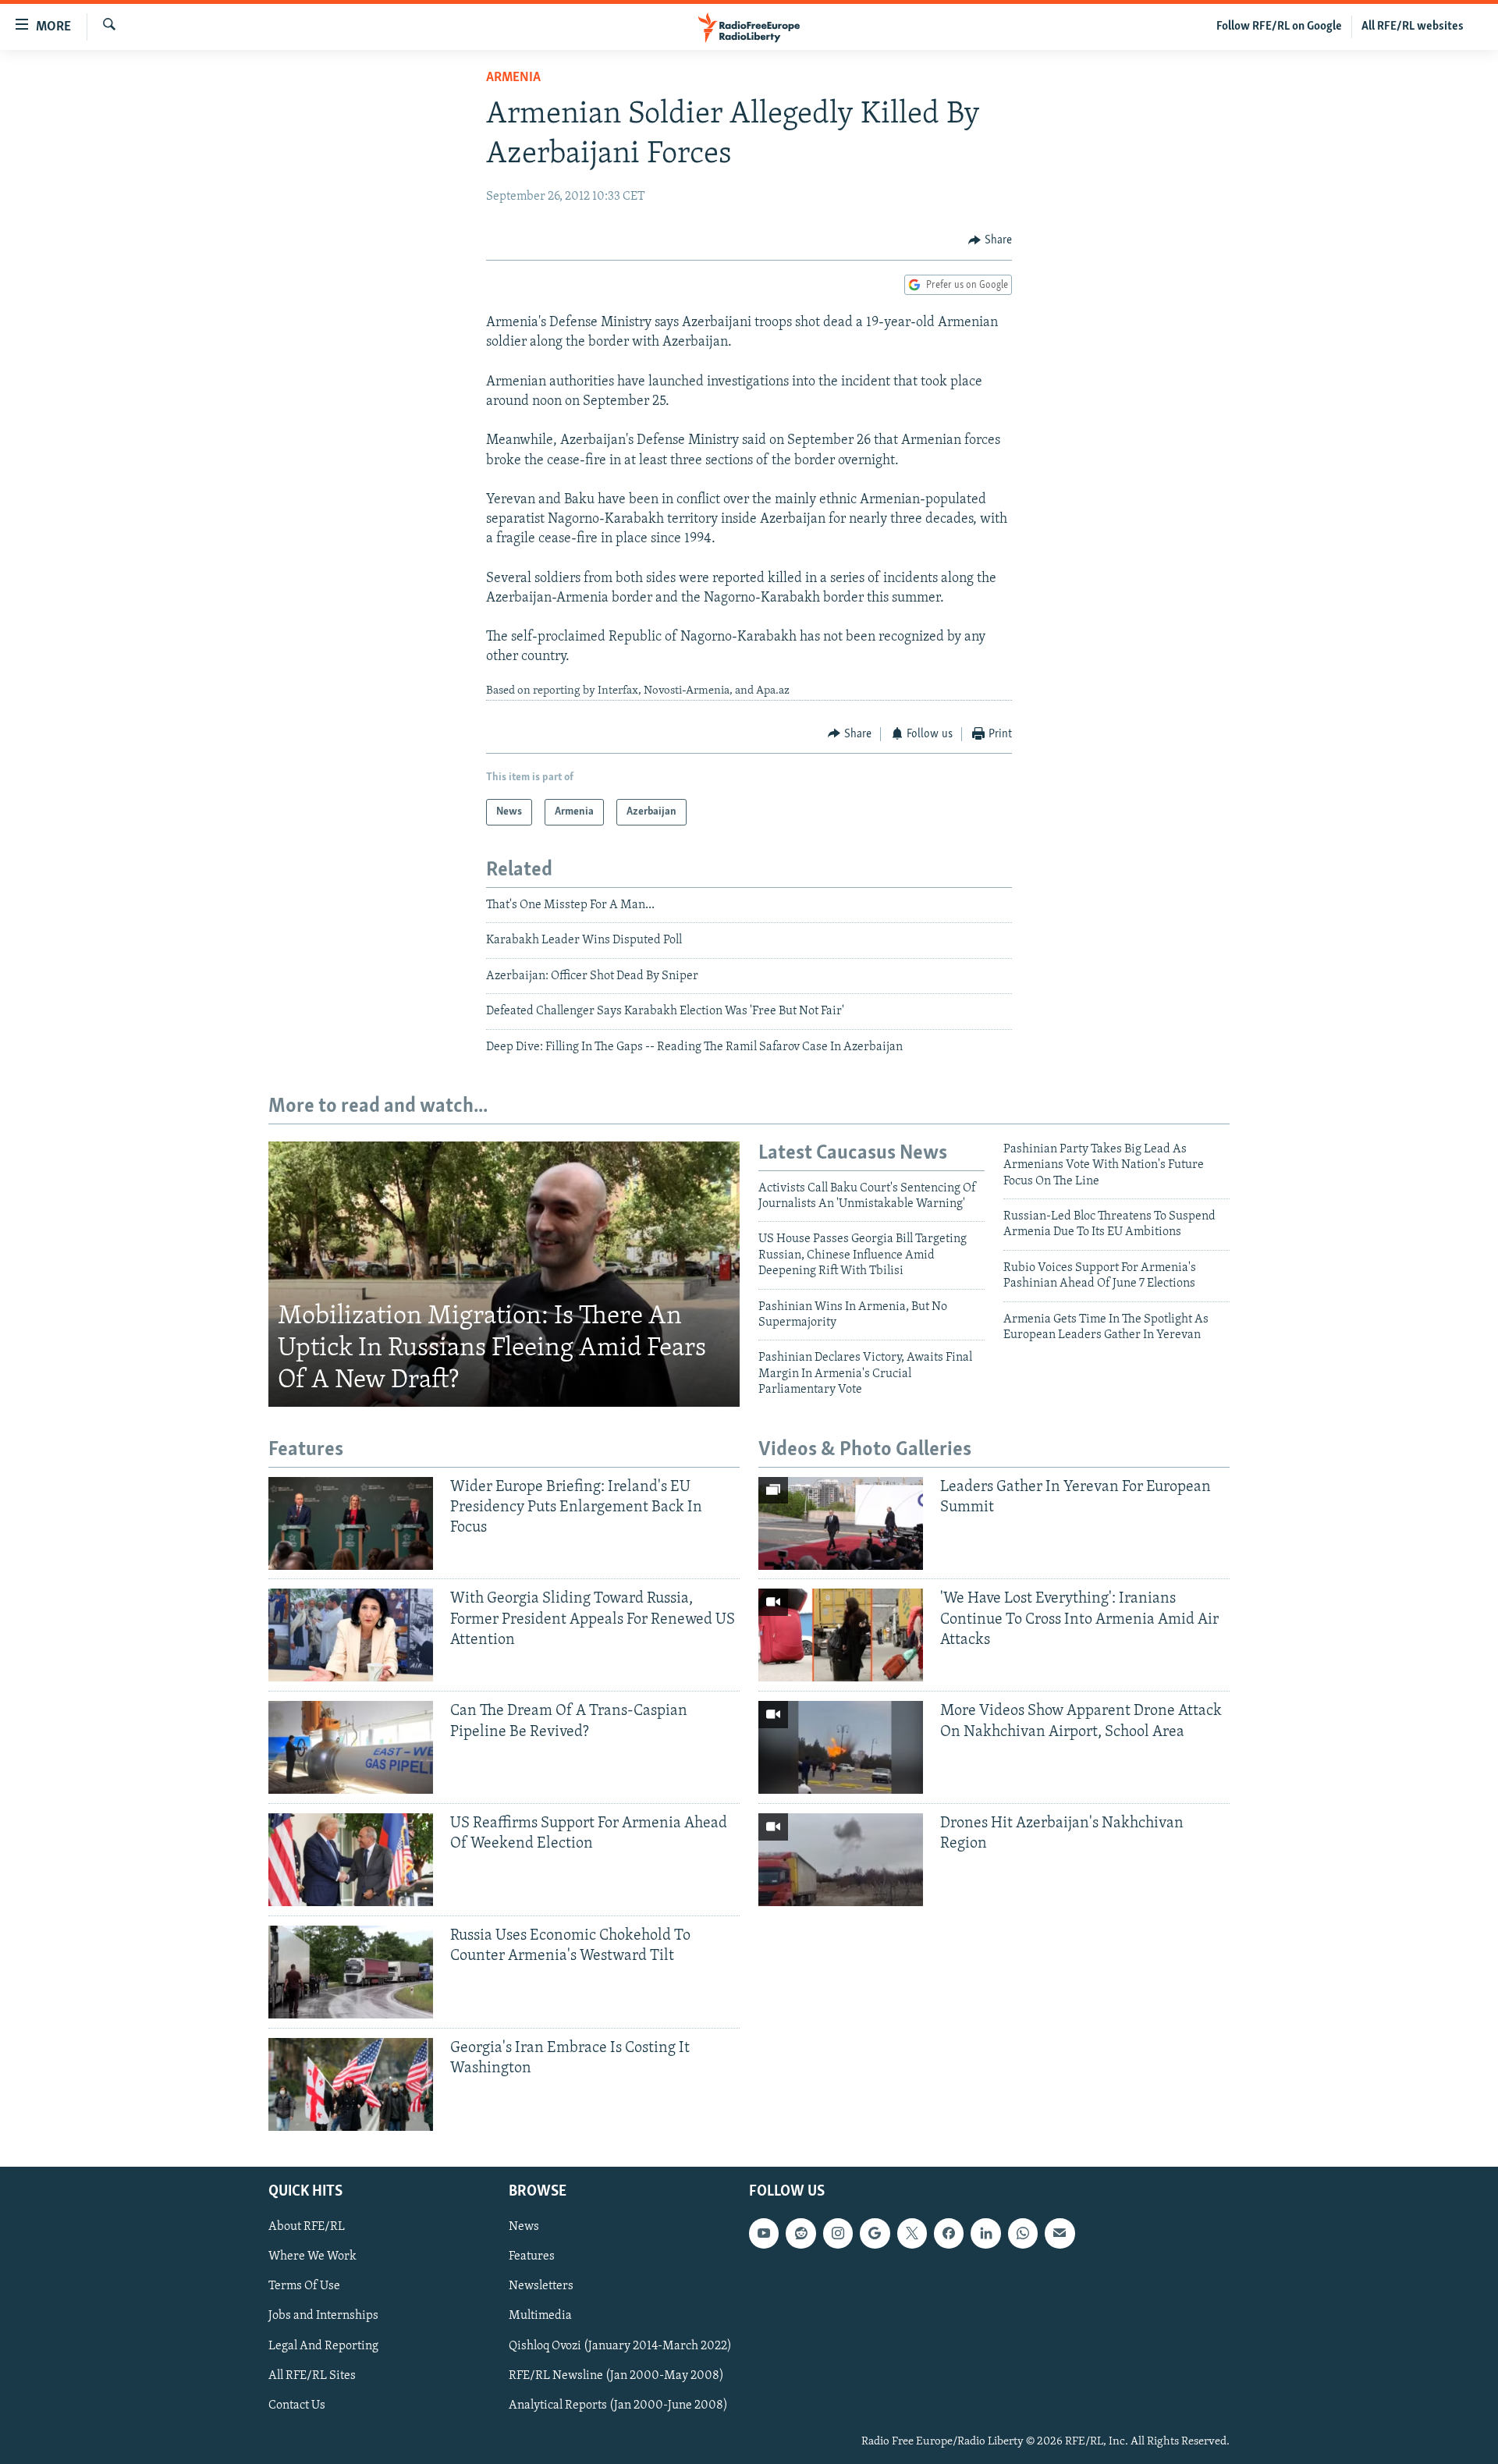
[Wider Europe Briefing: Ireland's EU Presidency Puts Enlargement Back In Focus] (351, 1523)
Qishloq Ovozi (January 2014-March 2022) (620, 2345)
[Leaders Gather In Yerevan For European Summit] (841, 1523)
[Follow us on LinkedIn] (985, 2233)
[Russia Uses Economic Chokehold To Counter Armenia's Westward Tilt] (351, 1972)
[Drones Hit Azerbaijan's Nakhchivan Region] (841, 1860)
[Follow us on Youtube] (764, 2233)
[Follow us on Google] (875, 2233)
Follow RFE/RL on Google (1279, 27)
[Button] (990, 240)
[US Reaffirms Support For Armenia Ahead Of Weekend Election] (351, 1860)
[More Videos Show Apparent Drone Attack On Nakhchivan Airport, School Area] (841, 1747)
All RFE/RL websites (1413, 27)
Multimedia (540, 2316)
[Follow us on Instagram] (838, 2233)
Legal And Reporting (323, 2345)
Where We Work (312, 2256)
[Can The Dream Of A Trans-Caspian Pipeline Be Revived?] (351, 1747)
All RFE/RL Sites (312, 2376)
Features (532, 2256)
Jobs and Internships (323, 2316)
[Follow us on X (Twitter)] (912, 2233)
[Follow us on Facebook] (949, 2233)
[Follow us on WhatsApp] (1023, 2233)
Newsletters (541, 2286)
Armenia (513, 78)
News (524, 2227)
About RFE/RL (307, 2227)
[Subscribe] (1060, 2233)
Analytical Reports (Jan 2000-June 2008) (618, 2405)
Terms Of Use (304, 2286)
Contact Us (297, 2405)
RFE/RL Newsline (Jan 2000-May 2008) (616, 2376)
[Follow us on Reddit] (800, 2233)
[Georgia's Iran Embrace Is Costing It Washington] (351, 2084)
